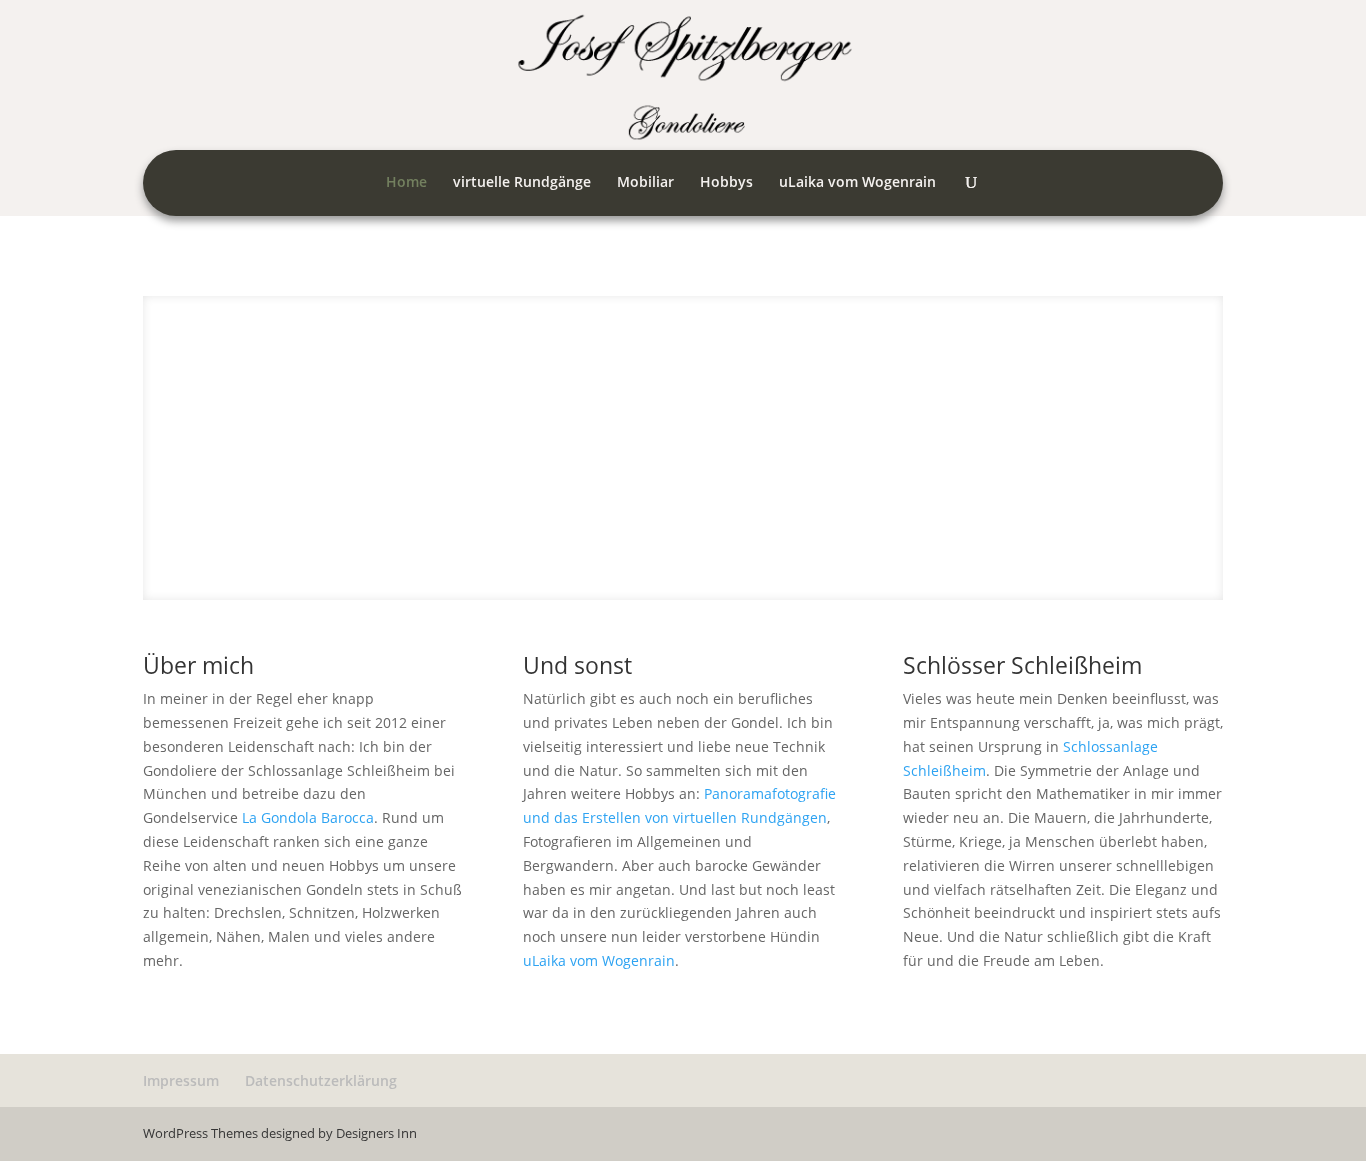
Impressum (181, 1080)
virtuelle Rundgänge (522, 183)
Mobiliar (645, 183)
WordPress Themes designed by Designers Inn (280, 1133)
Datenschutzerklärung (321, 1080)
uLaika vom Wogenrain (857, 183)
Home (406, 183)
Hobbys (726, 183)
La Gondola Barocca (308, 817)
